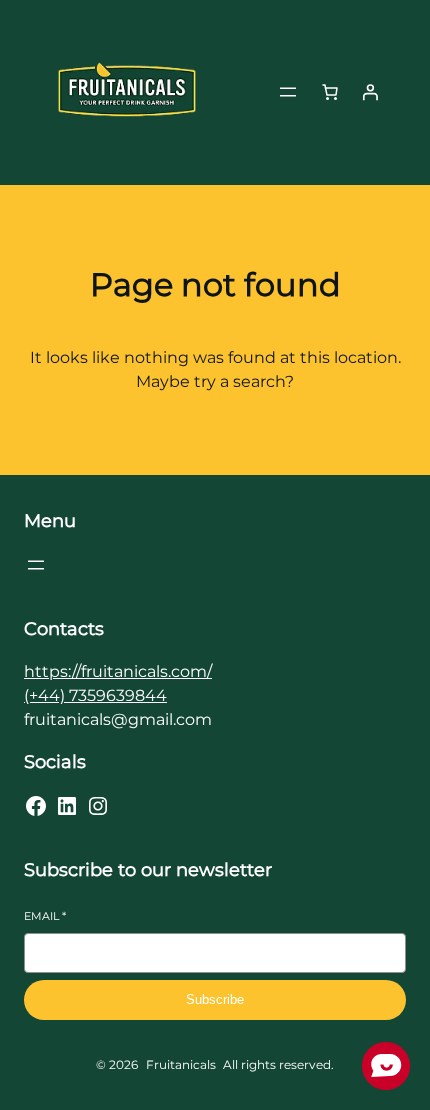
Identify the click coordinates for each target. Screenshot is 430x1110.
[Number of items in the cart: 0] (330, 92)
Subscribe (215, 999)
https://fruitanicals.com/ (118, 671)
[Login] (370, 92)
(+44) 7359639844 (95, 695)
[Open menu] (288, 92)
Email (45, 916)
